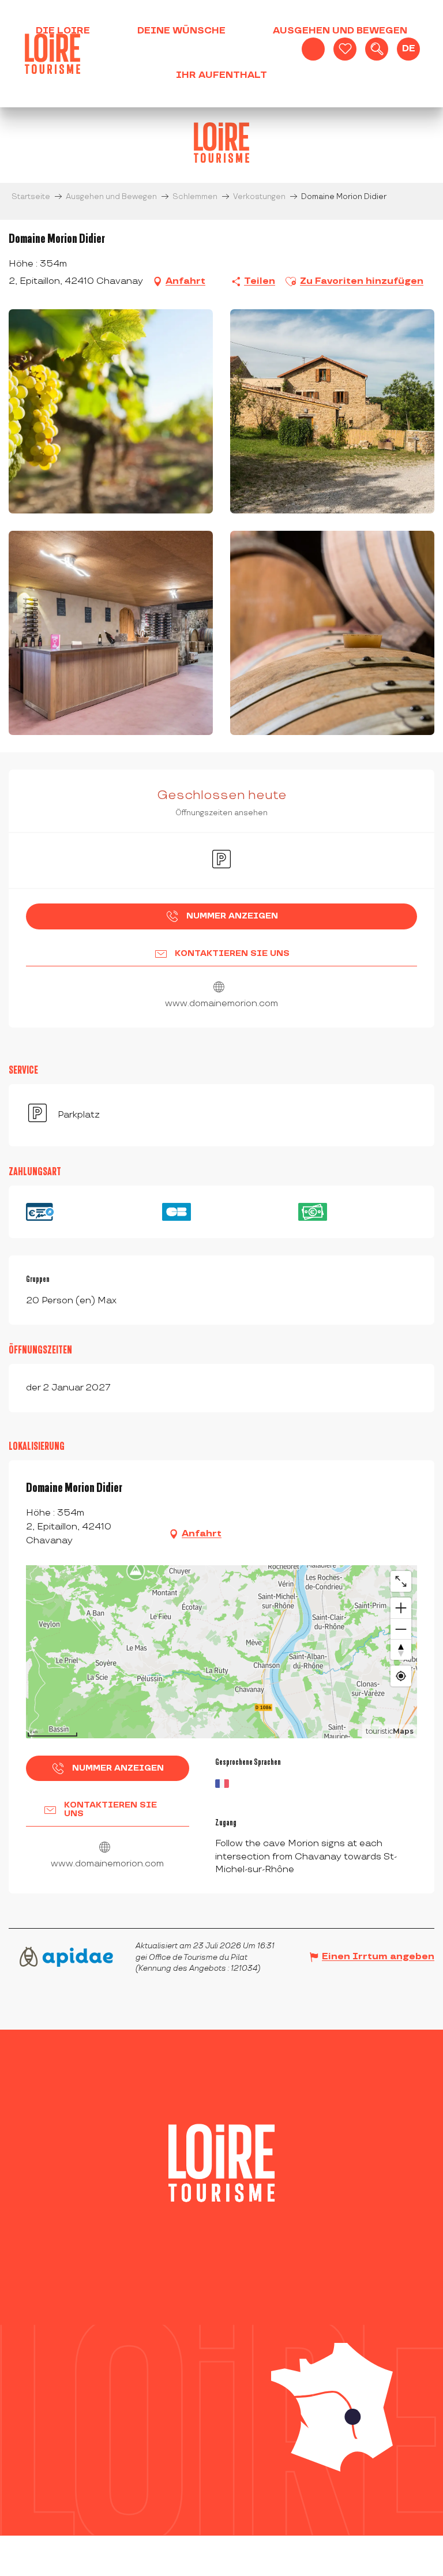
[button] (377, 49)
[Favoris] (345, 49)
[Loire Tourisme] (52, 54)
